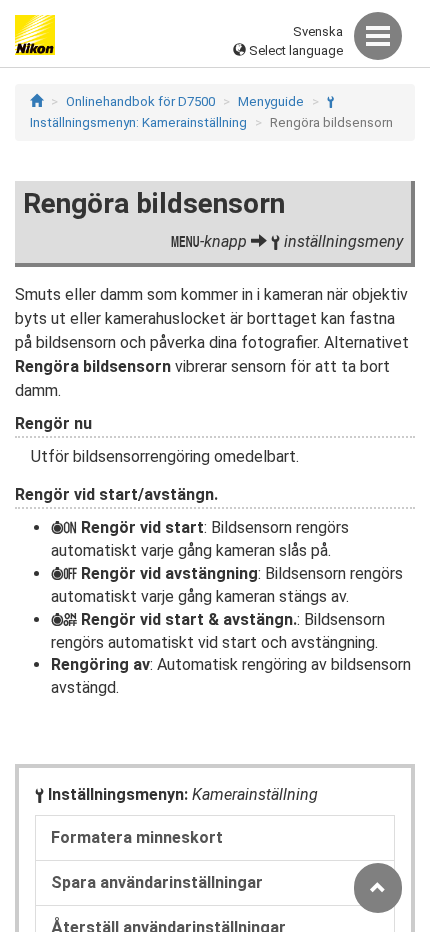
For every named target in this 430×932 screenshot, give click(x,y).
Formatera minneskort (137, 837)
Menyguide (271, 101)
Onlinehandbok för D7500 (140, 101)
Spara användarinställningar (157, 882)
